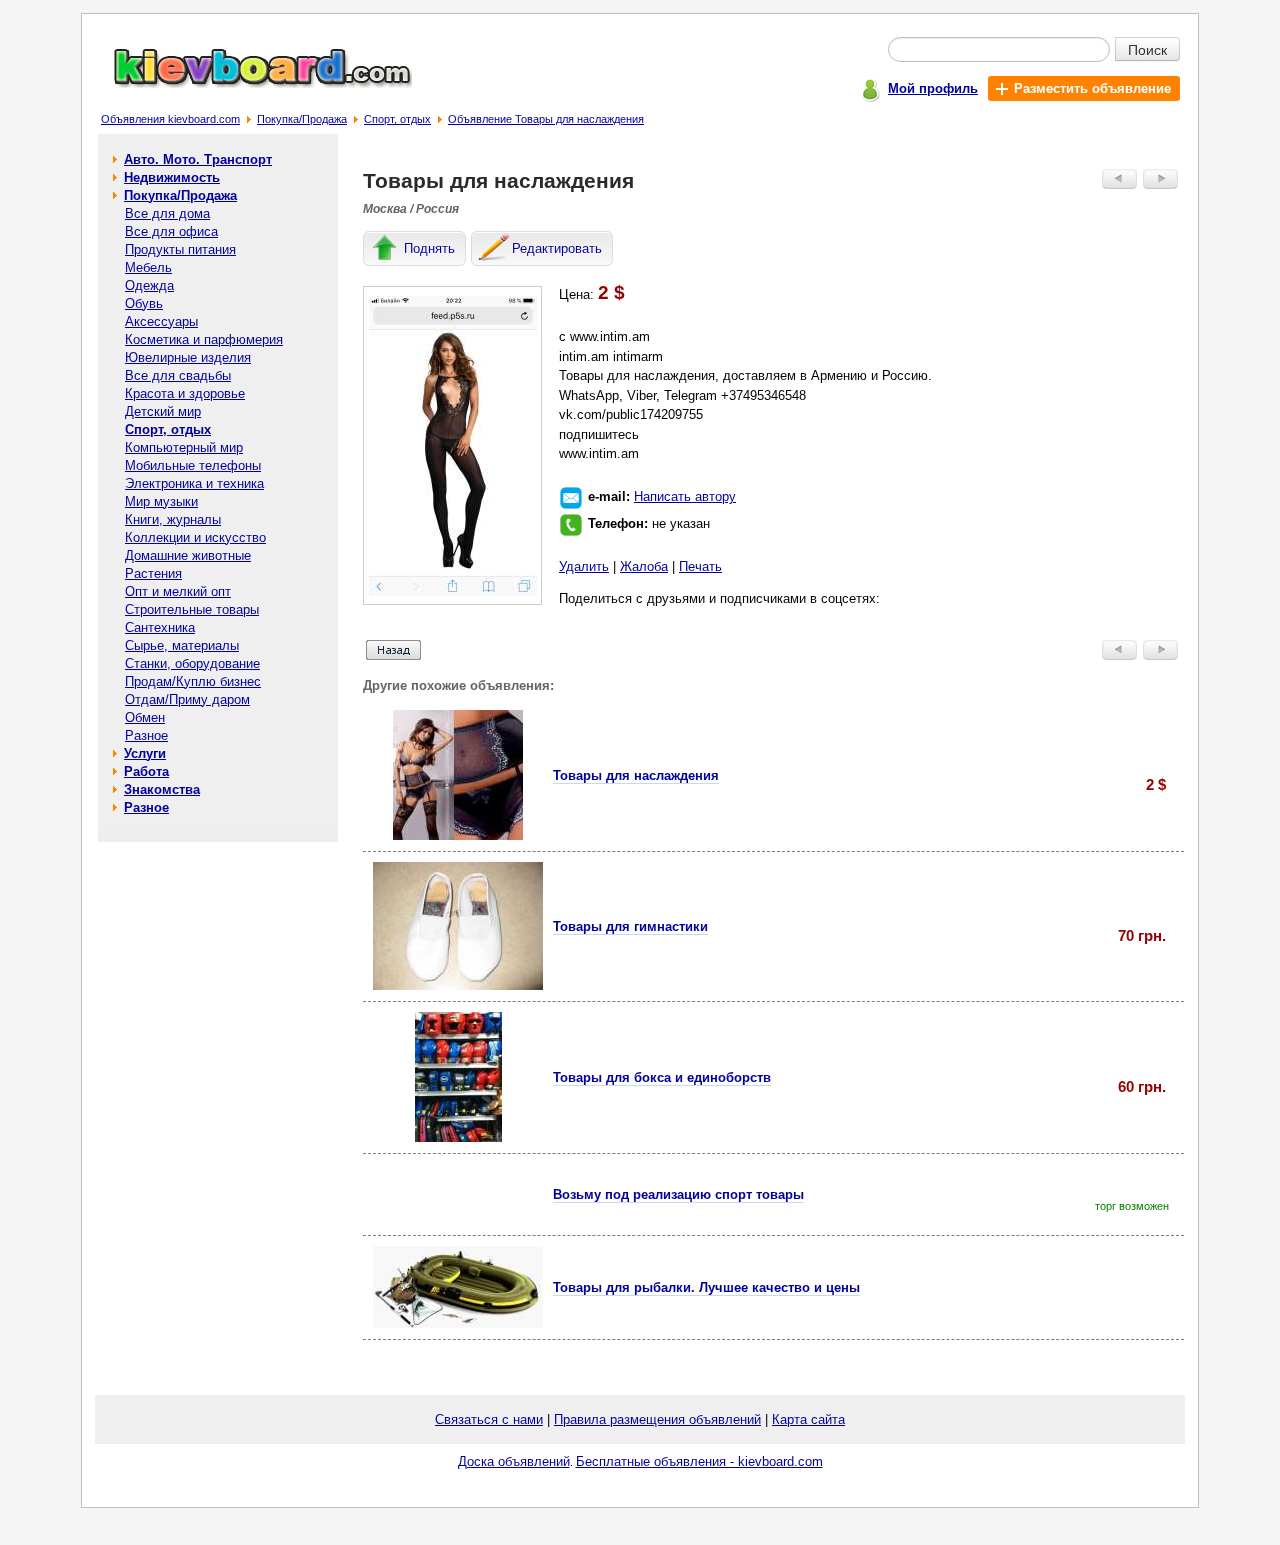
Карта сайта (808, 1419)
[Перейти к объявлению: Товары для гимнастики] (458, 985)
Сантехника (160, 627)
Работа (146, 771)
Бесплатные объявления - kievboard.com (699, 1461)
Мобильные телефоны (193, 465)
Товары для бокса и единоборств (662, 1077)
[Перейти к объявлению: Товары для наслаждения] (458, 835)
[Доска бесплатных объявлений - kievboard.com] (251, 83)
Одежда (149, 285)
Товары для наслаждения (636, 775)
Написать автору (685, 496)
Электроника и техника (194, 483)
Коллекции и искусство (195, 537)
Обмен (145, 717)
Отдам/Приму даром (187, 699)
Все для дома (167, 213)
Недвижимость (172, 177)
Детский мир (163, 411)
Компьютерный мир (184, 447)
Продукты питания (180, 249)
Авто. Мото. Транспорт (198, 159)
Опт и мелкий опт (178, 591)
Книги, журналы (173, 519)
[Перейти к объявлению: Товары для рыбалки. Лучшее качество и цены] (458, 1323)
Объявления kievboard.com (170, 119)
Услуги (145, 753)
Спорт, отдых (397, 119)
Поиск (1147, 49)
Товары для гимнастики (630, 926)
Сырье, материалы (182, 645)
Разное (146, 735)
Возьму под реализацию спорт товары (678, 1194)
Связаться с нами (489, 1419)
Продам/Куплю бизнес (193, 681)
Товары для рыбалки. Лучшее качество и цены (706, 1287)
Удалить (584, 566)
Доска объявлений (514, 1461)
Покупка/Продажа (302, 119)
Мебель (148, 267)
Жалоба (644, 566)
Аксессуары (161, 321)
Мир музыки (161, 501)
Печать (700, 566)
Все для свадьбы (178, 375)
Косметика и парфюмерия (204, 339)
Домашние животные (188, 555)
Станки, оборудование (192, 663)
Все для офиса (171, 231)
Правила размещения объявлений (657, 1419)
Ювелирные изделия (188, 357)
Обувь (144, 303)
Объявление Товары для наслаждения (546, 119)
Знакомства (162, 789)
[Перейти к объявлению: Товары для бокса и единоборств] (458, 1137)
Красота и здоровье (185, 393)
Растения (153, 573)
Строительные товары (192, 609)
